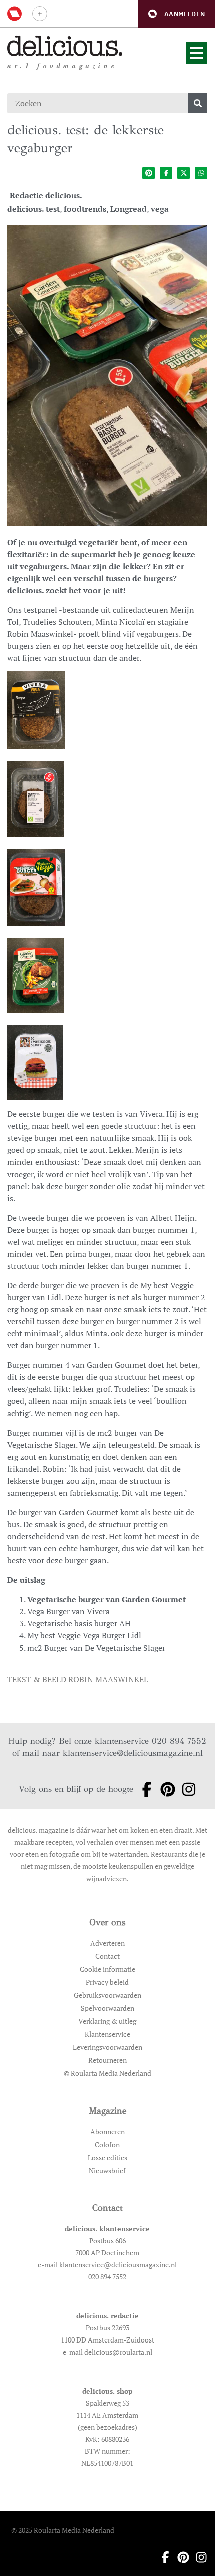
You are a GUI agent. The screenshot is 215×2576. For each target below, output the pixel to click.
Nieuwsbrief (107, 2170)
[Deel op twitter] (184, 173)
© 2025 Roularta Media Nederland (63, 2530)
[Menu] (197, 53)
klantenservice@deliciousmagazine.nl (133, 1753)
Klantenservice (108, 2034)
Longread (129, 209)
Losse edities (108, 2157)
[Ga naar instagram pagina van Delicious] (186, 1789)
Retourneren (108, 2060)
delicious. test (34, 209)
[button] (177, 14)
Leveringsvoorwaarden (108, 2047)
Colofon (107, 2144)
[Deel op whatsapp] (201, 173)
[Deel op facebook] (166, 173)
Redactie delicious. (46, 195)
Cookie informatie (108, 1969)
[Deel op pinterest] (149, 173)
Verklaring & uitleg (107, 2021)
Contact (108, 1956)
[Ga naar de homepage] (65, 46)
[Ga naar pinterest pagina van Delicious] (165, 1789)
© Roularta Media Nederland (108, 2073)
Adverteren (108, 1943)
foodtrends (85, 209)
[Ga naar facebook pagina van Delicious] (144, 1789)
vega (160, 209)
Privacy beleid (107, 1982)
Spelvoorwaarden (108, 2008)
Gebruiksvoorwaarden (108, 1995)
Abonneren (108, 2131)
